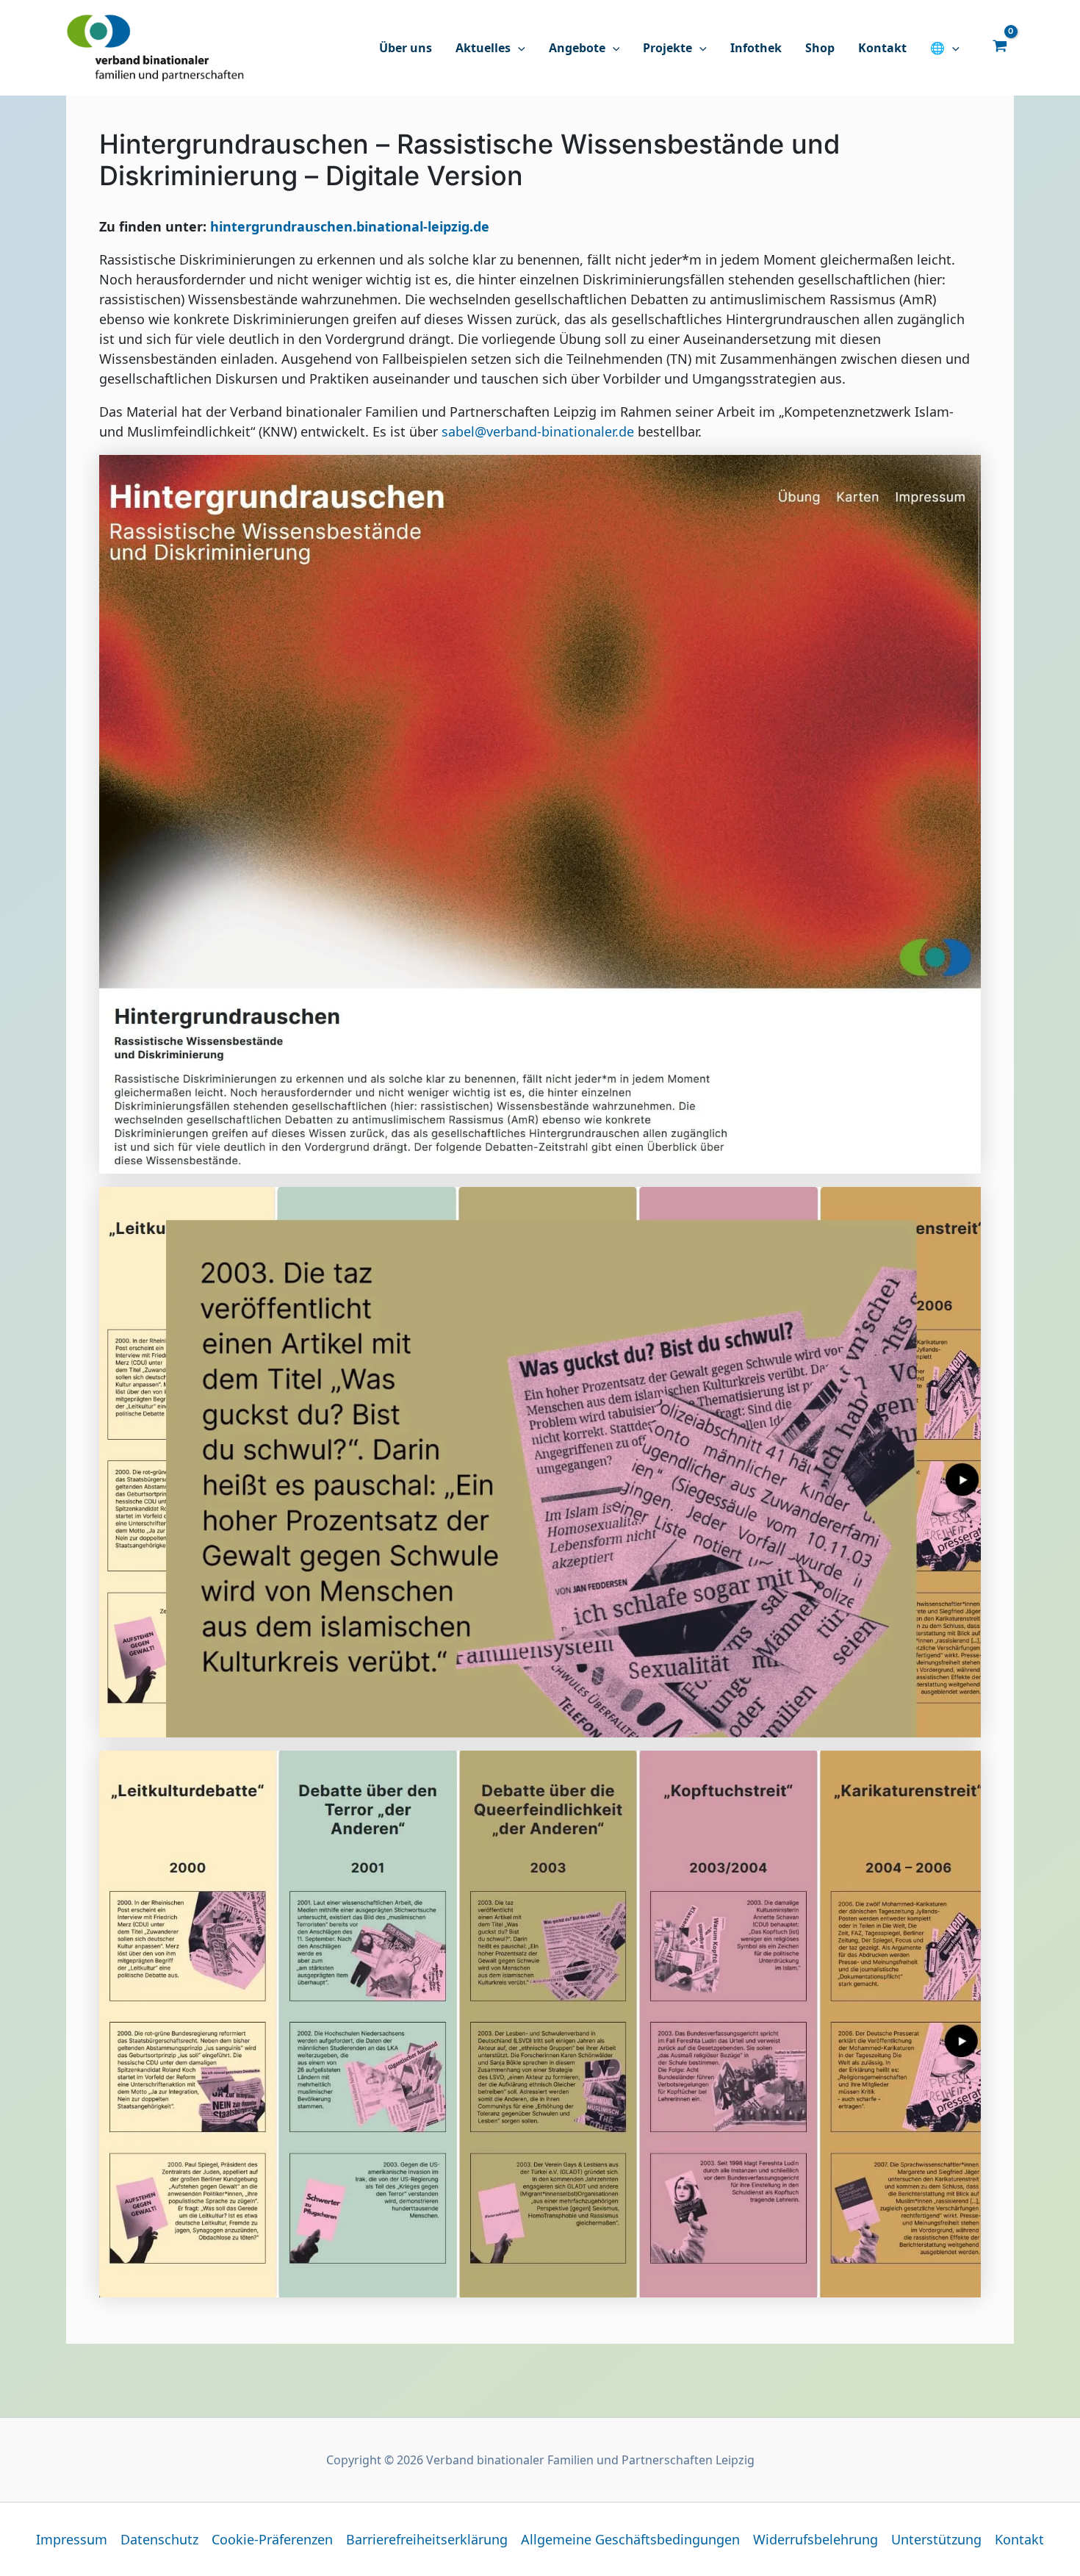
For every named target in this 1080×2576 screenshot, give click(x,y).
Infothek (756, 48)
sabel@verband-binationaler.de (538, 431)
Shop (820, 48)
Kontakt (882, 48)
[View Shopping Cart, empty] (1000, 45)
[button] (518, 48)
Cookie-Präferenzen (272, 2539)
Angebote (577, 48)
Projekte (667, 48)
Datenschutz (159, 2539)
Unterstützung (936, 2539)
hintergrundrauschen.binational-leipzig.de (350, 226)
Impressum (72, 2539)
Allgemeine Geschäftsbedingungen (630, 2539)
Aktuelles (483, 48)
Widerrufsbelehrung (816, 2539)
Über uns (406, 48)
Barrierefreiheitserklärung (427, 2539)
